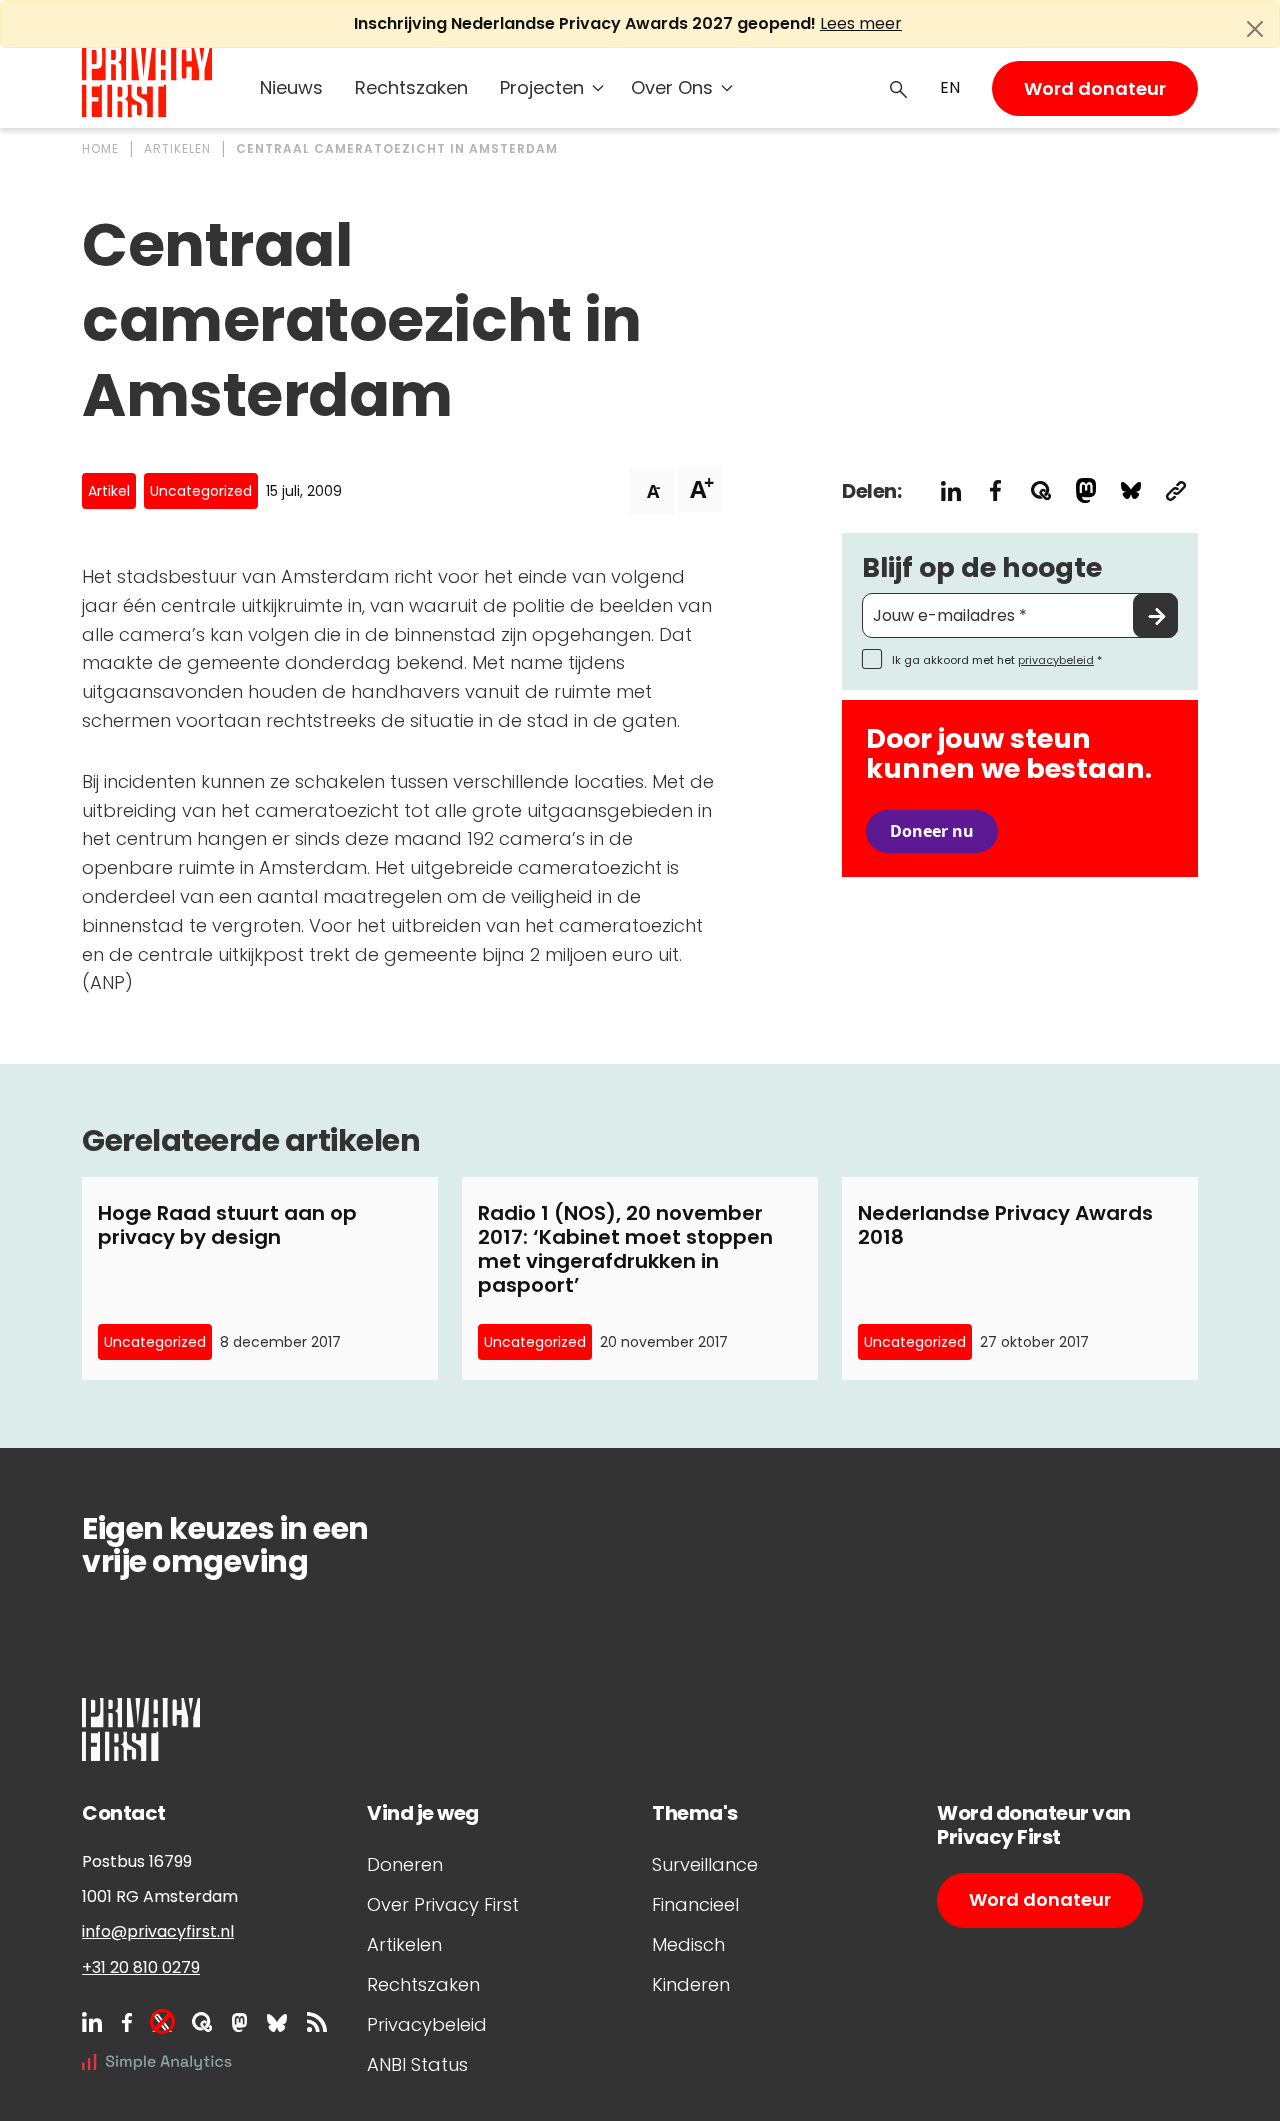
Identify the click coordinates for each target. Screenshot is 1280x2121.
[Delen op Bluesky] (1130, 490)
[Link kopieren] (1175, 490)
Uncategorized (201, 491)
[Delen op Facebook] (995, 490)
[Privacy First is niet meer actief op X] (162, 2022)
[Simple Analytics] (157, 2061)
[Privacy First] (147, 82)
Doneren (405, 1864)
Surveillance (705, 1864)
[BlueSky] (277, 2022)
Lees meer (861, 23)
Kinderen (691, 1984)
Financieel (695, 1904)
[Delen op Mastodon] (1085, 490)
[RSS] (317, 2022)
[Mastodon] (239, 2022)
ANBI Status (417, 2064)
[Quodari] (202, 2022)
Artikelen (404, 1944)
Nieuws (291, 87)
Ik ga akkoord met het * (997, 660)
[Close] (1255, 29)
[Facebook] (127, 2022)
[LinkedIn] (92, 2022)
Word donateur (1095, 88)
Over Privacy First (443, 1904)
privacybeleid (1056, 660)
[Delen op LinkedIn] (950, 490)
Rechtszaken (411, 87)
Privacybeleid (427, 2024)
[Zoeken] (899, 88)
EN (950, 87)
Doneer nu (932, 831)
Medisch (688, 1944)
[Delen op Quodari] (1040, 490)
